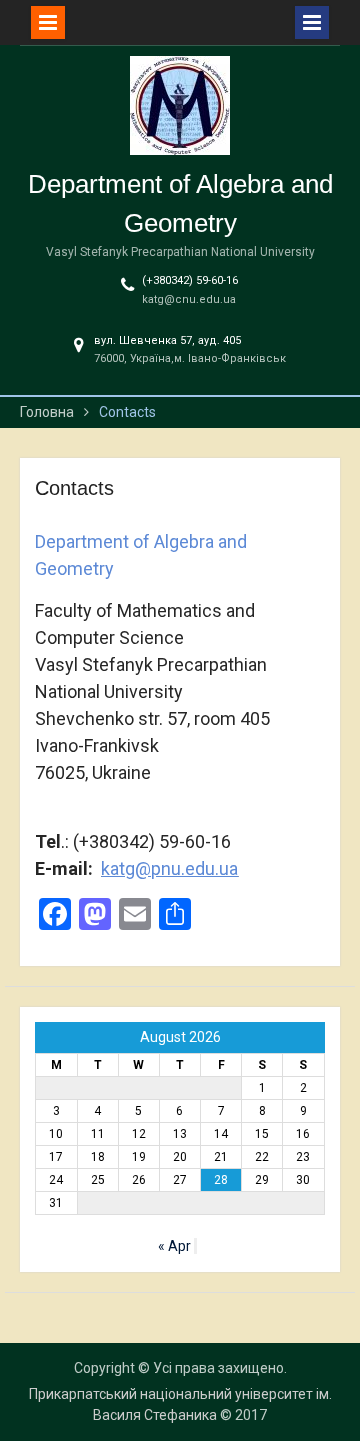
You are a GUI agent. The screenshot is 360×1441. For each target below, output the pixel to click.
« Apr (174, 1246)
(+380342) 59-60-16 (190, 280)
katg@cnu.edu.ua (189, 299)
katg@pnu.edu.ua (169, 868)
